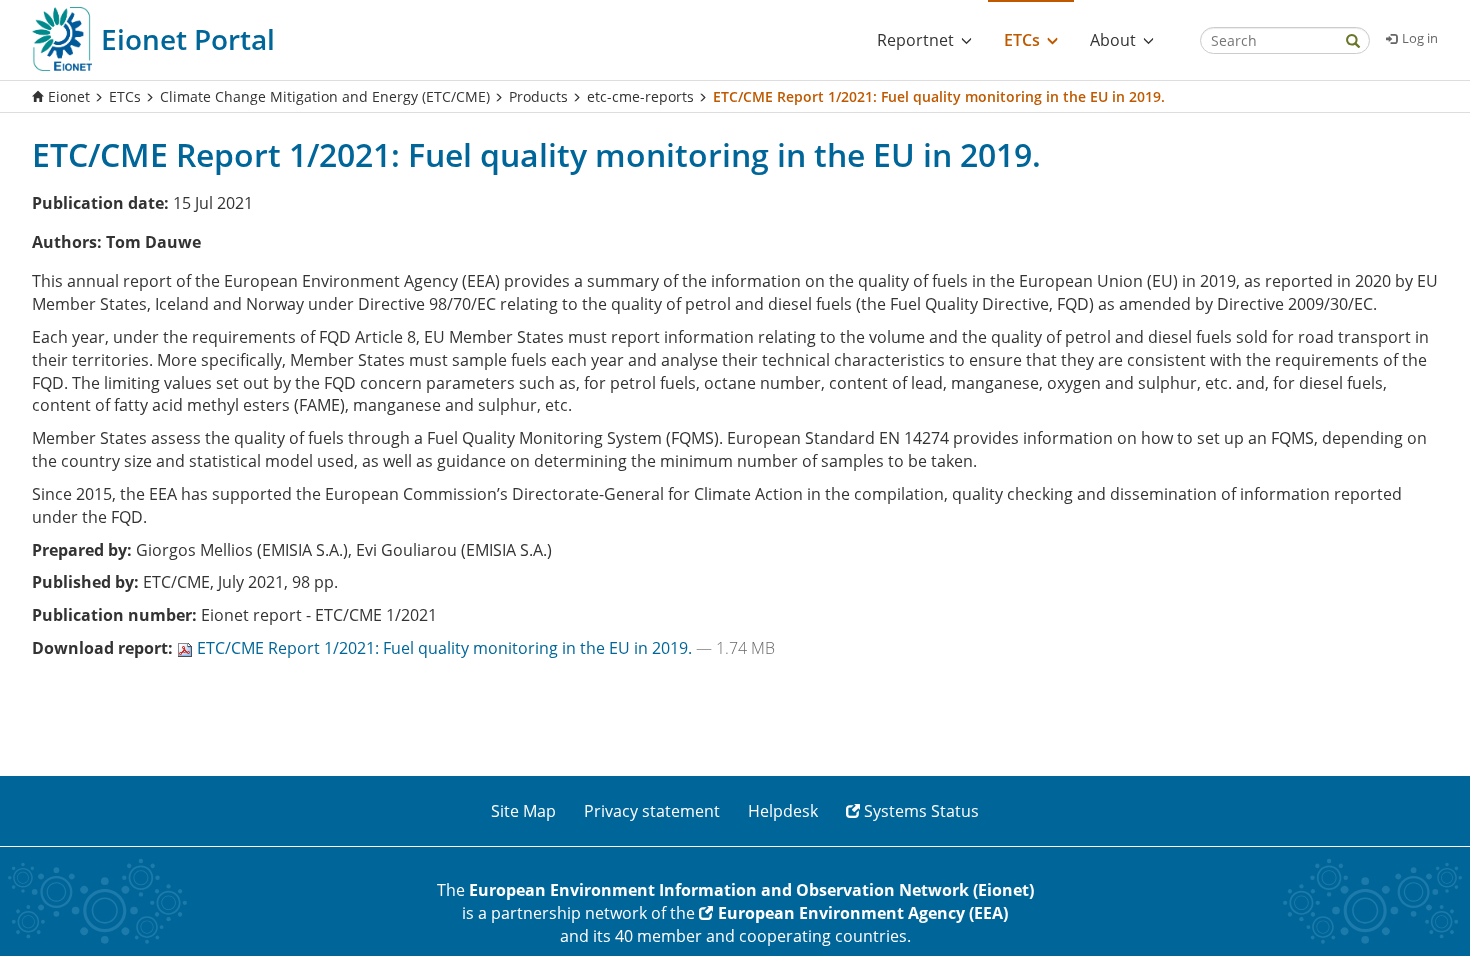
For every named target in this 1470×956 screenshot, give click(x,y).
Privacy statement (652, 811)
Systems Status (921, 811)
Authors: (67, 242)
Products (538, 96)
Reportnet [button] (915, 40)
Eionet (69, 96)
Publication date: (100, 203)
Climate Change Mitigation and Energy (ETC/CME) (325, 96)
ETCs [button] (1022, 40)
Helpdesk (783, 811)
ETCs (125, 96)
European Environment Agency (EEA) (863, 913)
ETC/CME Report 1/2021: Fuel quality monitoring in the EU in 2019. (446, 648)
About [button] (1113, 40)
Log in (1420, 38)
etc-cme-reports (640, 96)
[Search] (1353, 42)
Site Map (523, 811)
